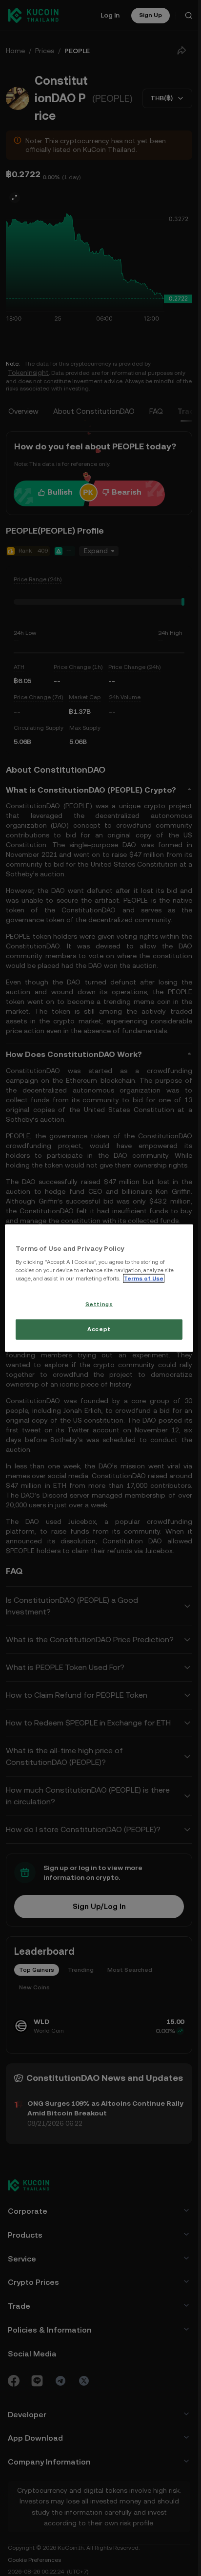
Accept (99, 1329)
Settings (99, 1304)
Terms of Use (144, 1279)
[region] (99, 1288)
